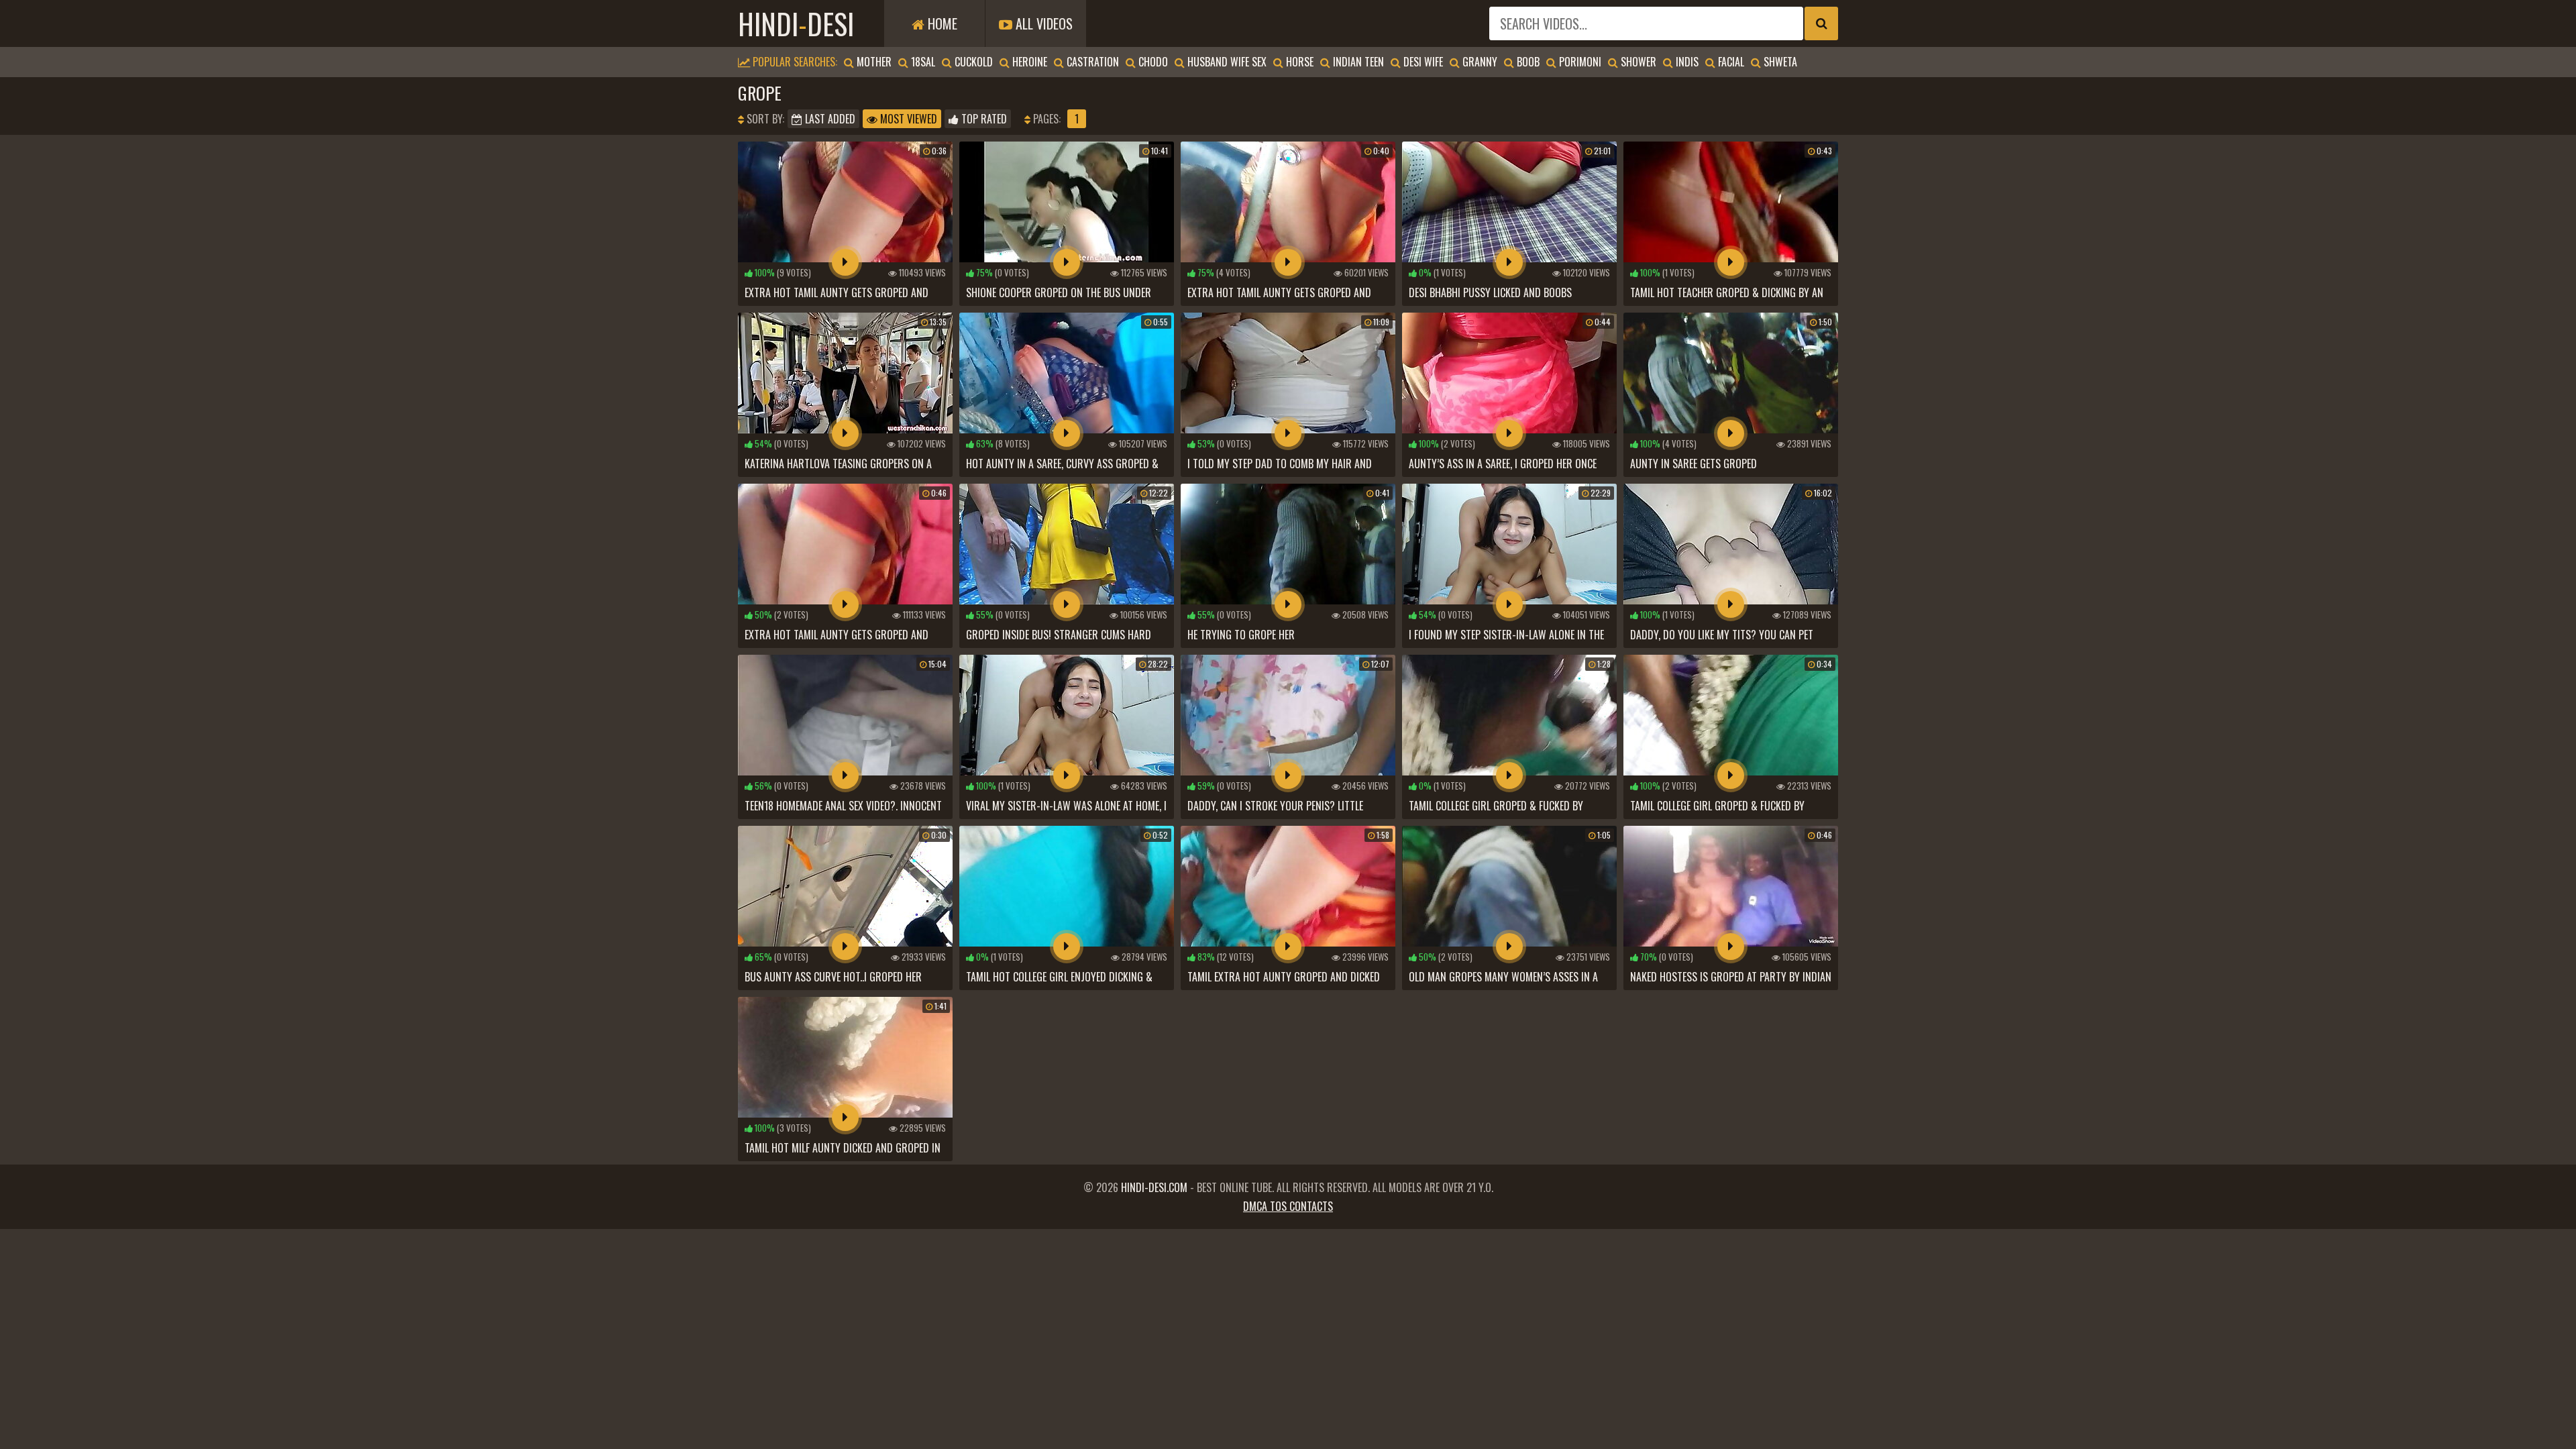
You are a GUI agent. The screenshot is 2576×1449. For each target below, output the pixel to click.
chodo (1152, 62)
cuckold (972, 62)
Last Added (829, 119)
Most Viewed (907, 119)
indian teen (1357, 62)
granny (1479, 62)
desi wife (1422, 62)
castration (1091, 62)
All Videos (1042, 23)
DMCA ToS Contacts (1288, 1206)
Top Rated (983, 119)
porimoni (1579, 62)
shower (1637, 62)
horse (1298, 62)
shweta (1779, 62)
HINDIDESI (796, 23)
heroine (1028, 62)
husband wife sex (1226, 62)
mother (873, 62)
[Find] (1821, 23)
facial (1730, 62)
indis (1686, 62)
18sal (922, 62)
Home (941, 23)
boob (1527, 62)
